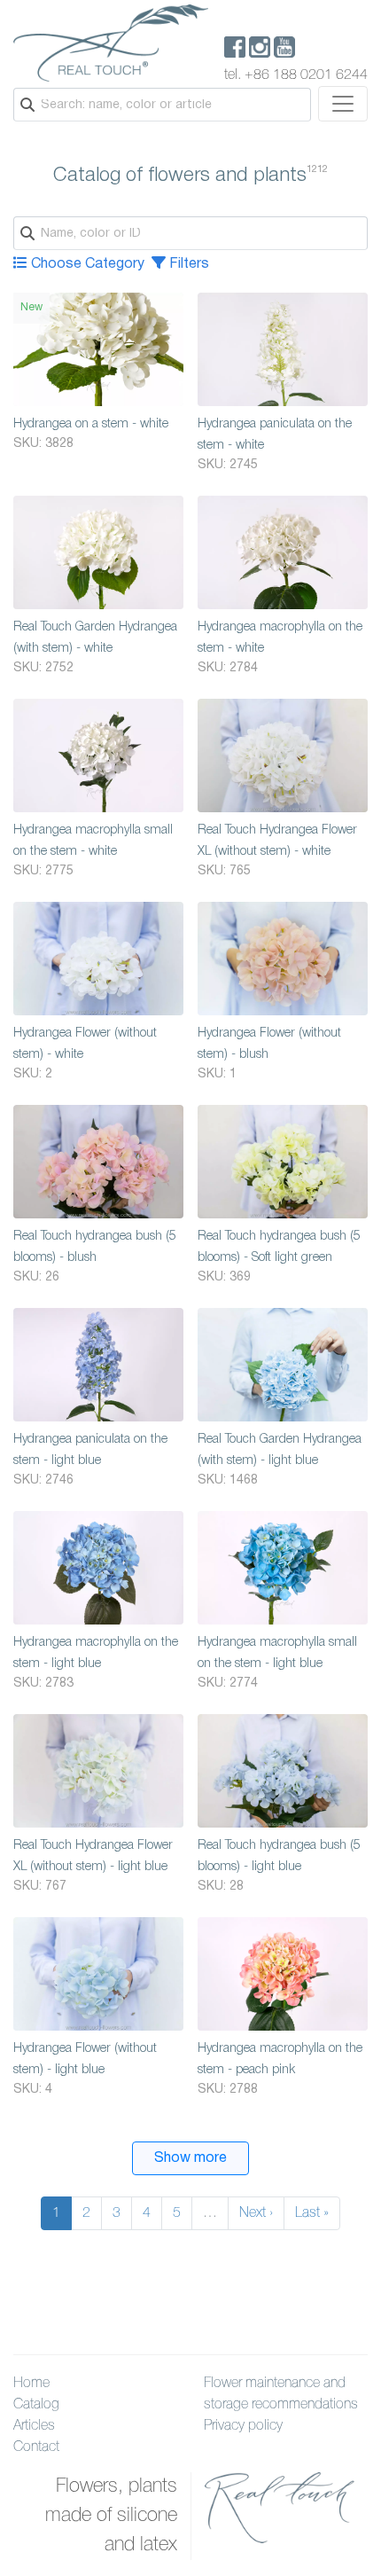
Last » (312, 2213)
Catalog (36, 2405)
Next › (256, 2213)
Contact (36, 2447)
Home (31, 2384)
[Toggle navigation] (343, 104)
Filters (187, 264)
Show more (190, 2158)
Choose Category (86, 264)
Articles (34, 2426)
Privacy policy (243, 2426)
